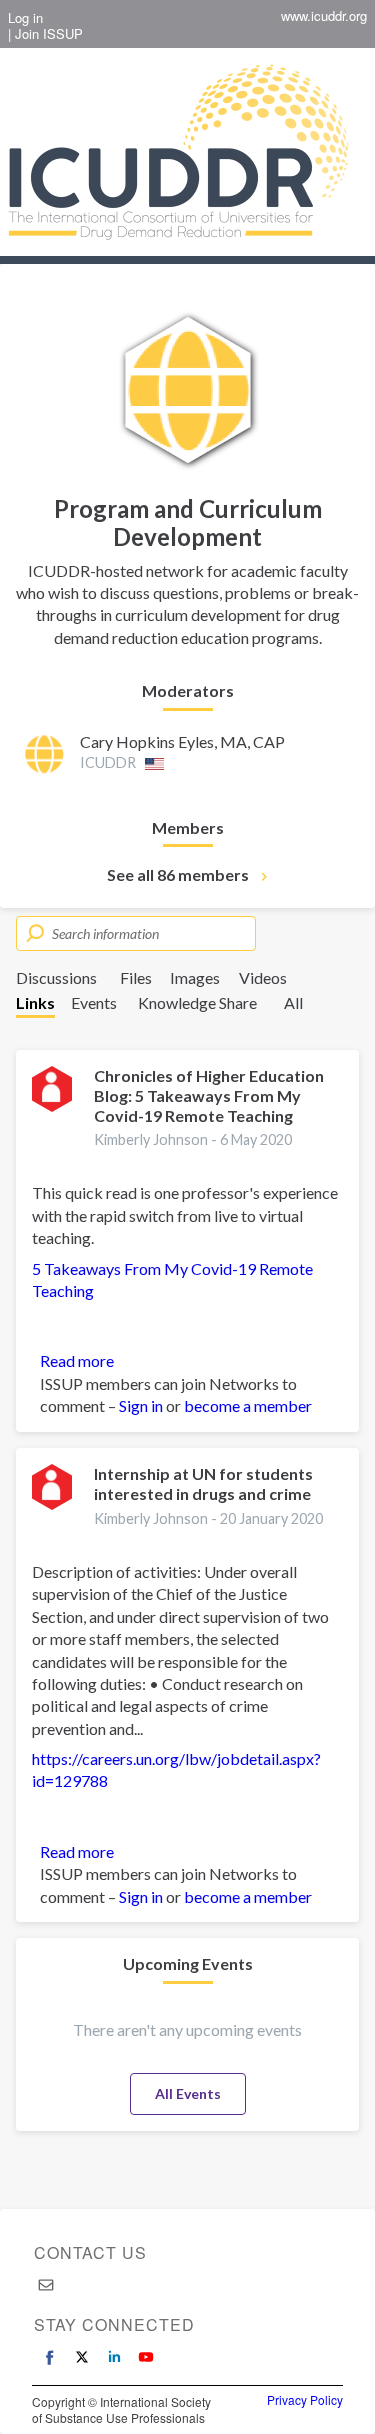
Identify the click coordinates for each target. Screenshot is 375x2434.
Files (136, 977)
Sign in (141, 1405)
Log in (25, 18)
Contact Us (90, 2252)
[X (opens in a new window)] (82, 2357)
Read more (77, 1361)
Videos (263, 977)
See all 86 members (178, 874)
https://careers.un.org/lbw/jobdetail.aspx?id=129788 (176, 1769)
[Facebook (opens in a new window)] (50, 2357)
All (293, 1002)
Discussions (56, 977)
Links (35, 1002)
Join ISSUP (49, 34)
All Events (188, 2093)
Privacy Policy (305, 2400)
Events (94, 1002)
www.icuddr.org (324, 16)
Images (195, 977)
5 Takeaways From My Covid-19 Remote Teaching (172, 1279)
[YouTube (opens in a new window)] (146, 2357)
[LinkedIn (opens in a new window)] (114, 2357)
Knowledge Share (197, 1002)
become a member (248, 1405)
